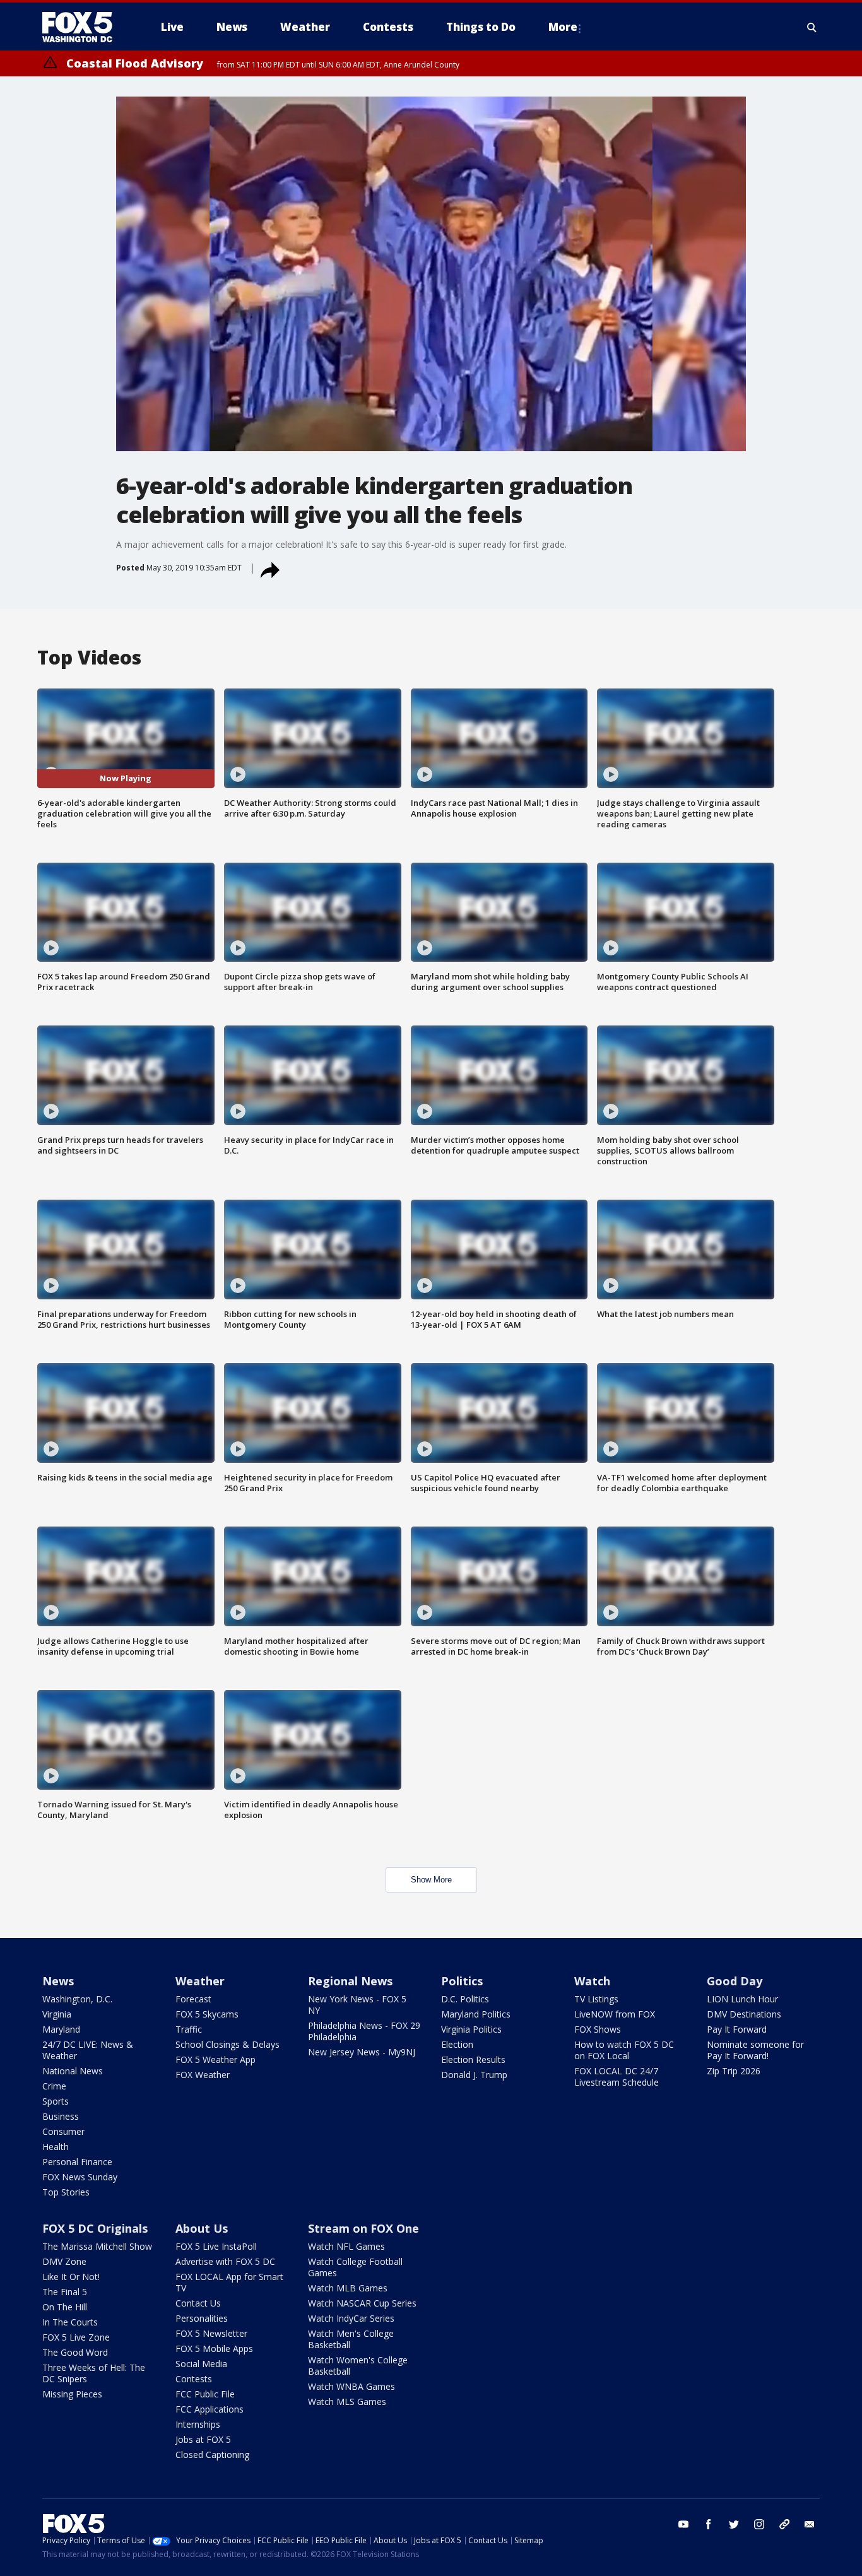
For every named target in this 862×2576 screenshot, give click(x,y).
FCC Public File (205, 2394)
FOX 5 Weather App (215, 2059)
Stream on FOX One (363, 2228)
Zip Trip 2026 (734, 2071)
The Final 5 (65, 2292)
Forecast (193, 1999)
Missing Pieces (72, 2394)
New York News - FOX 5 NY (357, 2005)
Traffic (189, 2029)
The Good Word (75, 2352)
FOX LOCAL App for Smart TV (229, 2282)
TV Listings (596, 1999)
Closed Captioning (212, 2455)
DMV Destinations (744, 2014)
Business (61, 2116)
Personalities (202, 2318)
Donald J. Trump (474, 2075)
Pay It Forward (737, 2029)
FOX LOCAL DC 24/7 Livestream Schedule (617, 2077)
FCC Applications (210, 2409)
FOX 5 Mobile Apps (214, 2349)
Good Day (735, 1981)
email (810, 2524)
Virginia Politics (471, 2029)
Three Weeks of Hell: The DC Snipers (94, 2373)
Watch (592, 1981)
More (563, 27)
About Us (202, 2228)
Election (457, 2044)
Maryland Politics (476, 2014)
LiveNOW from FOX (615, 2014)
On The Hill (65, 2307)
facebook (709, 2524)
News (58, 1981)
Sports (56, 2101)
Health (56, 2147)
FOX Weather (203, 2075)
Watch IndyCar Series (351, 2318)
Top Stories (66, 2192)
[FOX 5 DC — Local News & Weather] (84, 27)
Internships (198, 2424)
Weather (200, 1981)
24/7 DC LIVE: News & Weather (88, 2050)
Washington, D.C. (77, 1999)
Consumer (63, 2131)
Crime (54, 2086)
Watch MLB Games (348, 2288)
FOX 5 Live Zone (76, 2337)
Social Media (201, 2364)
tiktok (784, 2524)
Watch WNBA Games (351, 2386)
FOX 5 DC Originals (95, 2228)
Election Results (473, 2059)
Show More (431, 1880)
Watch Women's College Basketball (358, 2366)
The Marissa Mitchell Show (97, 2246)
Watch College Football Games (355, 2267)
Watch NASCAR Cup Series (362, 2303)
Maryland (61, 2029)
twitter (734, 2524)
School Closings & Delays (227, 2044)
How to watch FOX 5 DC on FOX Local (624, 2050)
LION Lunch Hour (742, 1999)
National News (73, 2071)
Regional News (350, 1981)
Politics (462, 1981)
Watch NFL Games (346, 2246)
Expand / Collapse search (812, 27)
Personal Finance (77, 2162)
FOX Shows (598, 2029)
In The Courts (70, 2322)
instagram (759, 2524)
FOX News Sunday (80, 2177)
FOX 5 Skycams (207, 2014)
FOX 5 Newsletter (211, 2333)
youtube (683, 2524)
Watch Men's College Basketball (351, 2339)
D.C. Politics (465, 1999)
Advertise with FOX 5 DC (225, 2261)
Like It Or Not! (71, 2277)
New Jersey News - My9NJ (362, 2052)
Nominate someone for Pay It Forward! (755, 2050)
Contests (194, 2379)
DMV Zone (64, 2261)
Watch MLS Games (347, 2402)
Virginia (57, 2014)
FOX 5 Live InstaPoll (216, 2246)
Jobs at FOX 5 (203, 2439)
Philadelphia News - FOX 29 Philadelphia (364, 2031)
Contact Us (198, 2303)
